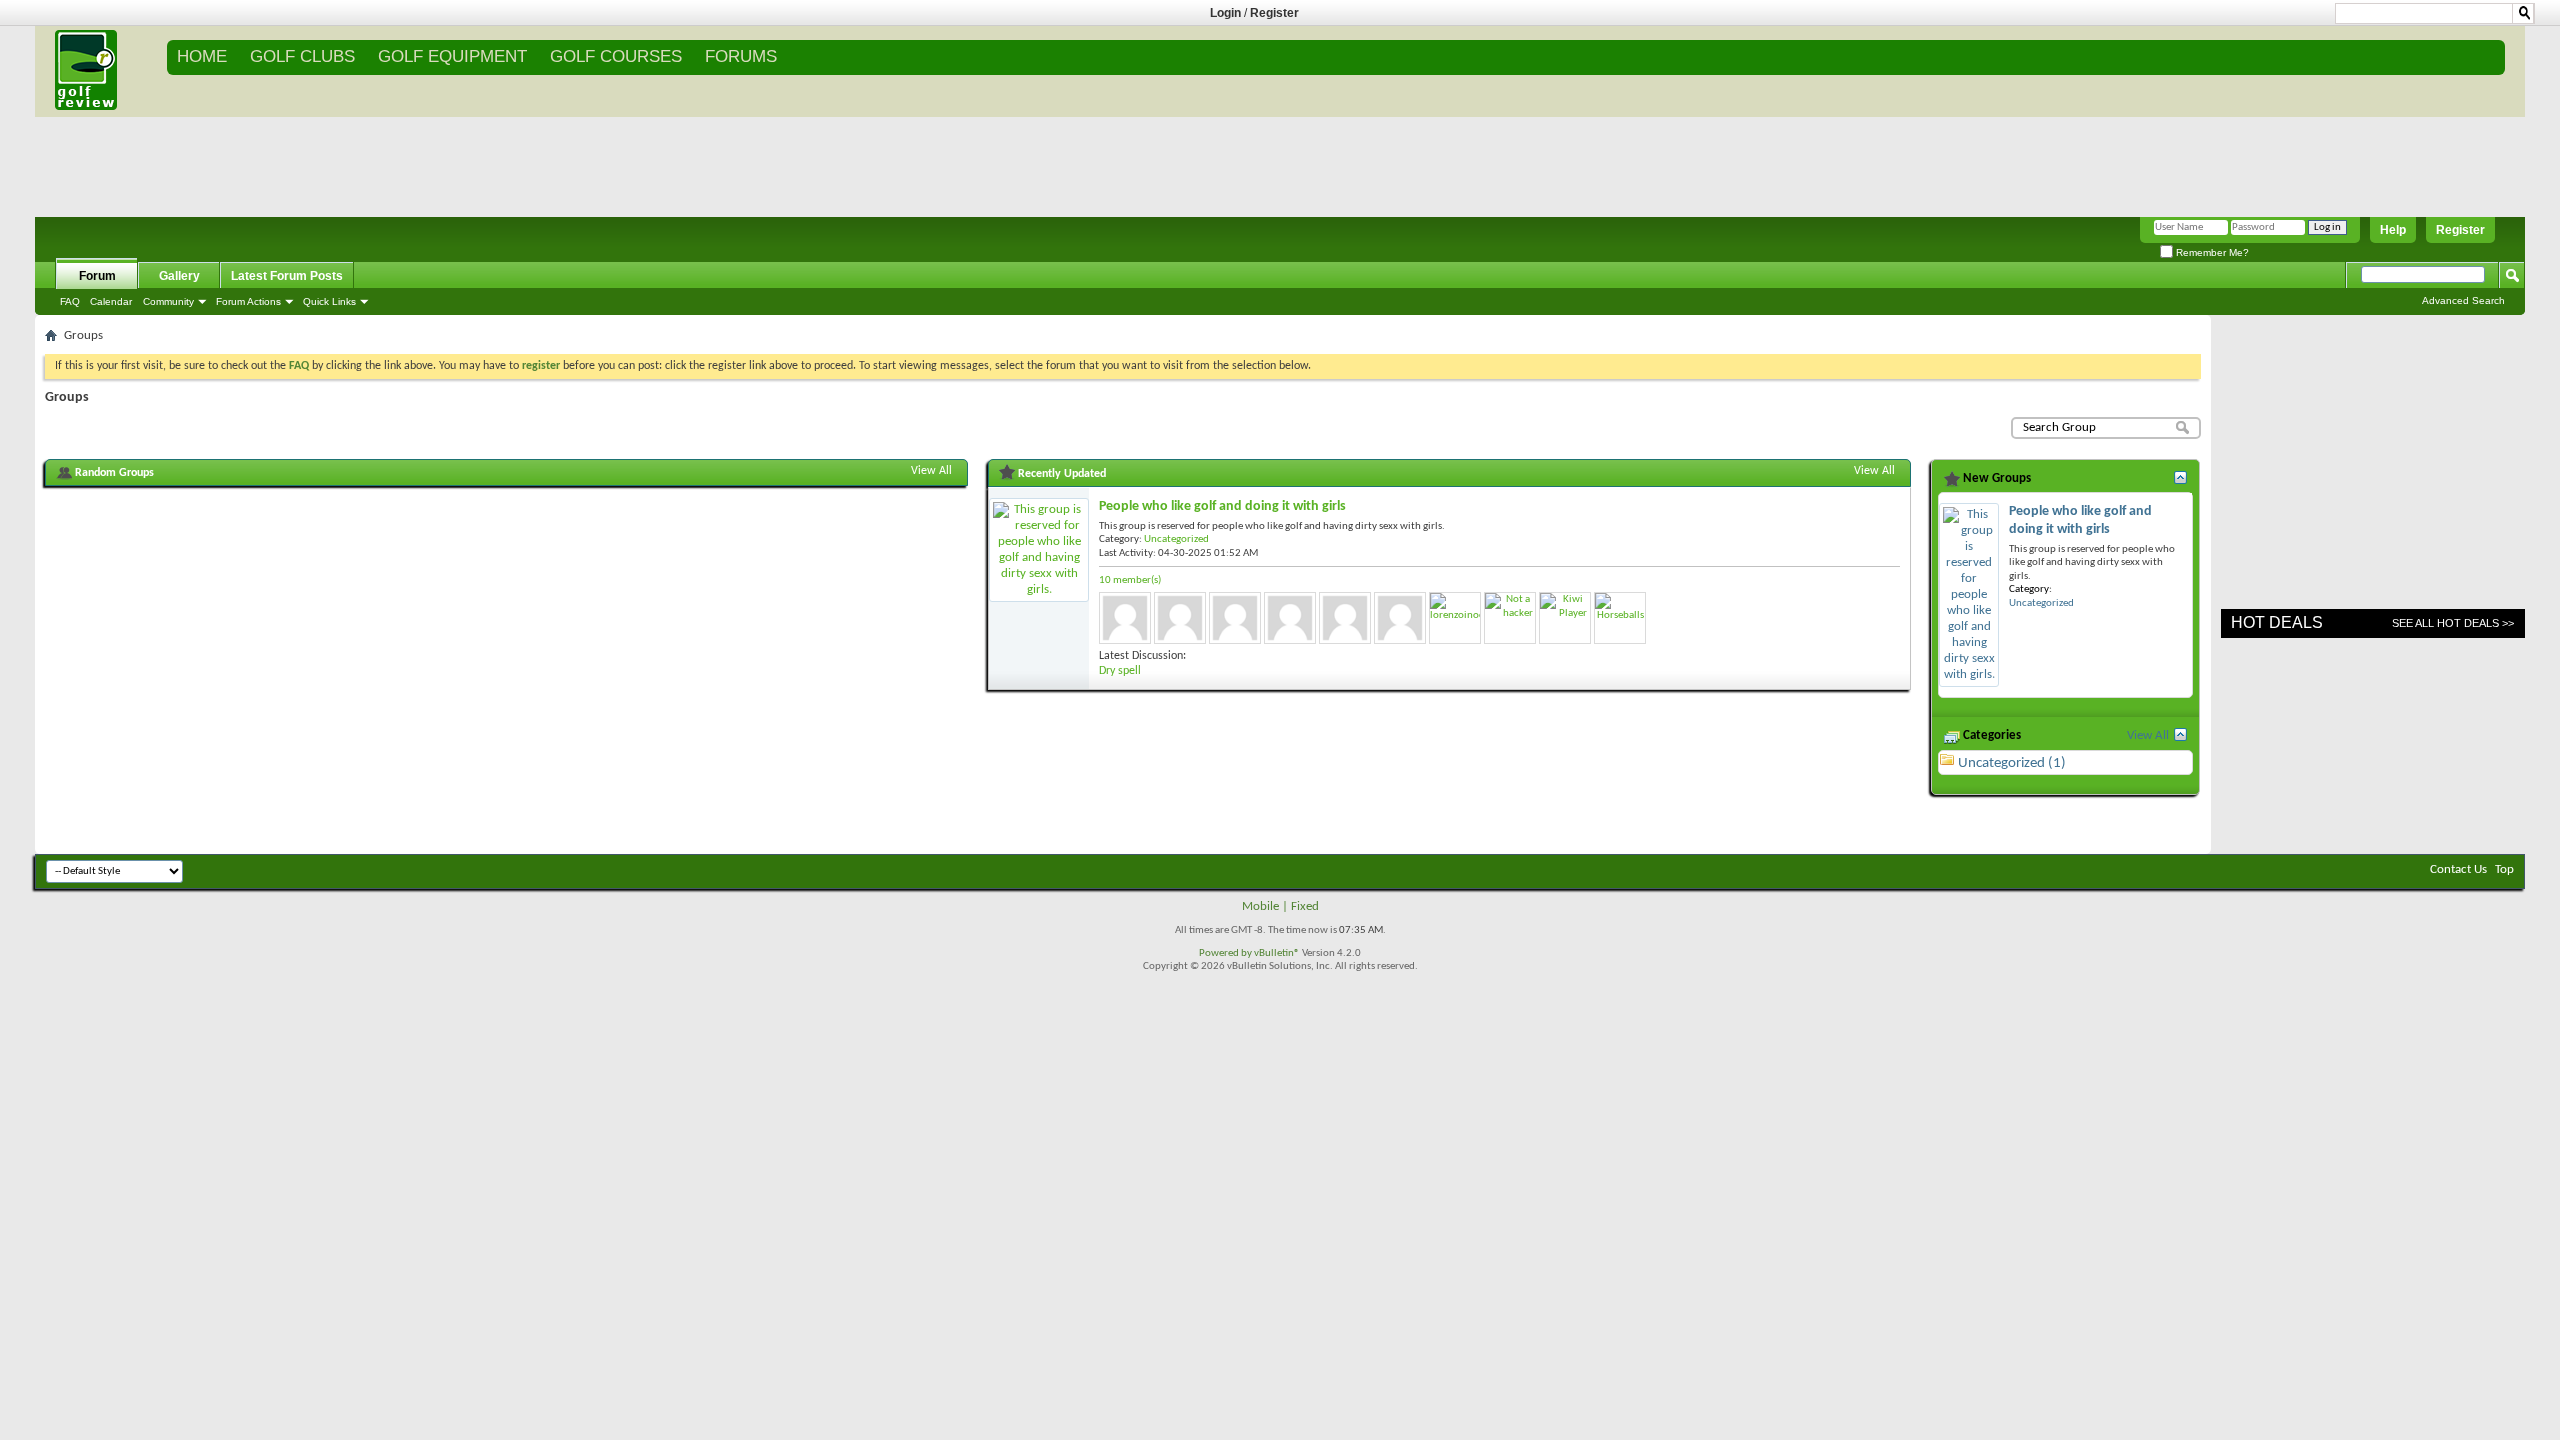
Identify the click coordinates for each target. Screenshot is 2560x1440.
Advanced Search (2463, 300)
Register (1274, 13)
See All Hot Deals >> (2453, 623)
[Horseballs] (1620, 618)
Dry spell (1120, 671)
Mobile (1260, 906)
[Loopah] (1400, 618)
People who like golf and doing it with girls (1222, 506)
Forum (97, 276)
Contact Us (2458, 869)
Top (2504, 869)
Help (2393, 230)
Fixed (1305, 906)
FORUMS (741, 56)
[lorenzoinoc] (1455, 618)
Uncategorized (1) (2012, 763)
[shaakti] (1180, 618)
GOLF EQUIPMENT (452, 56)
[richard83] (1235, 618)
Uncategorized (1176, 539)
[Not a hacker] (1510, 618)
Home (202, 56)
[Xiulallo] (1125, 618)
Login (1225, 13)
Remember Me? (2211, 252)
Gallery (179, 276)
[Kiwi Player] (1565, 618)
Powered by (1226, 953)
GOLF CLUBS (302, 56)
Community (168, 301)
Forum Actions (248, 301)
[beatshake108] (1290, 618)
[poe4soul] (1345, 618)
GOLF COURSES (616, 56)
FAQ (70, 301)
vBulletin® (1277, 953)
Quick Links (329, 301)
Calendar (111, 301)
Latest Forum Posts (287, 276)
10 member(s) (1130, 580)
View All (931, 471)
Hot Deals (2277, 622)
